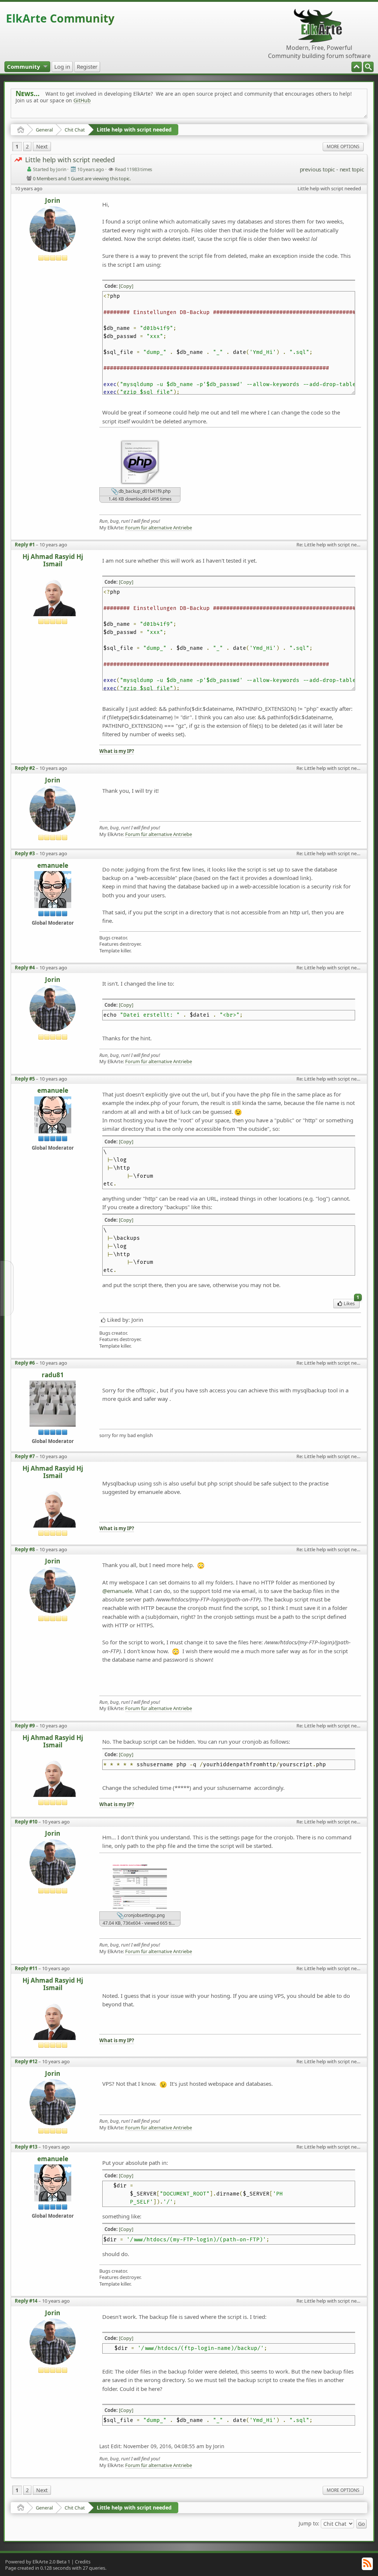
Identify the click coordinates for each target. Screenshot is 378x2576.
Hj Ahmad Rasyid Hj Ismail (53, 561)
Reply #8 (25, 1549)
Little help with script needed (134, 129)
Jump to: (309, 2523)
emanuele (53, 866)
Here (131, 117)
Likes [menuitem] (351, 1303)
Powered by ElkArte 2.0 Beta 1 (38, 2562)
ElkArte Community (60, 18)
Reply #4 (25, 968)
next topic (352, 169)
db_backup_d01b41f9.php (144, 492)
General (44, 130)
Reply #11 (26, 1968)
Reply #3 (25, 853)
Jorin (53, 201)
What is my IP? (117, 751)
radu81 (53, 1375)
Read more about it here (46, 117)
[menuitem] (368, 67)
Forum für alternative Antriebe (159, 528)
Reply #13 (26, 2147)
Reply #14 (26, 2301)
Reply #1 (25, 545)
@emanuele (117, 1591)
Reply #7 (25, 1456)
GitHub (82, 100)
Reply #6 (25, 1363)
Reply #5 (25, 1079)
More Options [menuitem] (343, 146)
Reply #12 (26, 2061)
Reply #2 (25, 768)
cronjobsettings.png (144, 1915)
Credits (83, 2562)
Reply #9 (25, 1726)
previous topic (317, 169)
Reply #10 (26, 1822)
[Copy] (126, 286)
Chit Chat (75, 130)
